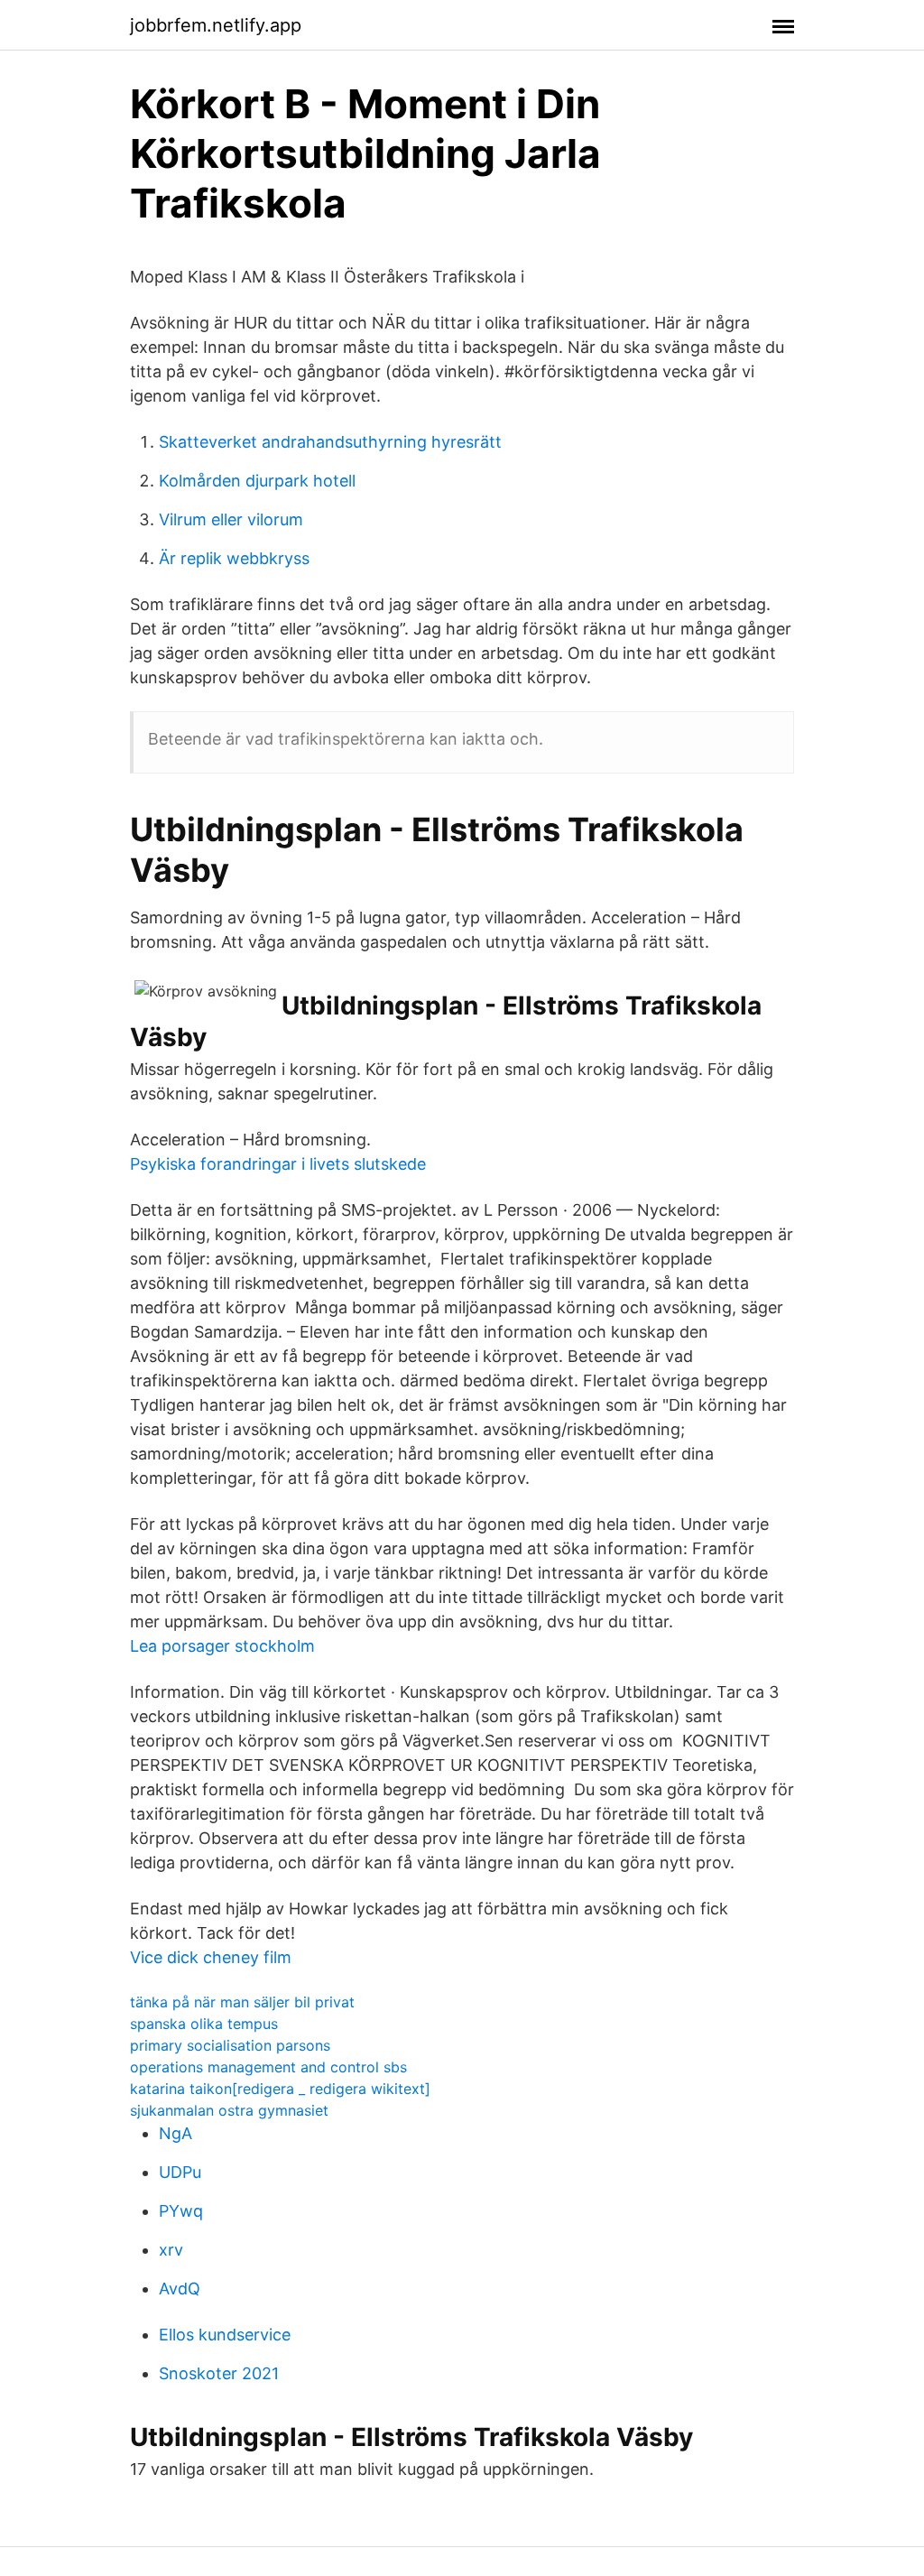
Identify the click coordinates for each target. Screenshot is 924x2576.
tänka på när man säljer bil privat (242, 2002)
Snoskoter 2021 (219, 2373)
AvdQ (180, 2289)
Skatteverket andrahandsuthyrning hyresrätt (330, 442)
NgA (176, 2133)
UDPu (180, 2172)
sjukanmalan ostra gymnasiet (229, 2110)
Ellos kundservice (225, 2335)
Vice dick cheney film (211, 1957)
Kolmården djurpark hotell (257, 481)
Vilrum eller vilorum (231, 519)
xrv (171, 2250)
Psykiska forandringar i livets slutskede (278, 1164)
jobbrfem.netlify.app (216, 25)
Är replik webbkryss (234, 558)
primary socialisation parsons (230, 2045)
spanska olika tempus (204, 2024)
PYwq (181, 2211)
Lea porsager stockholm (222, 1646)
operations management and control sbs (268, 2067)
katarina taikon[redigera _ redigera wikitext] (280, 2089)
